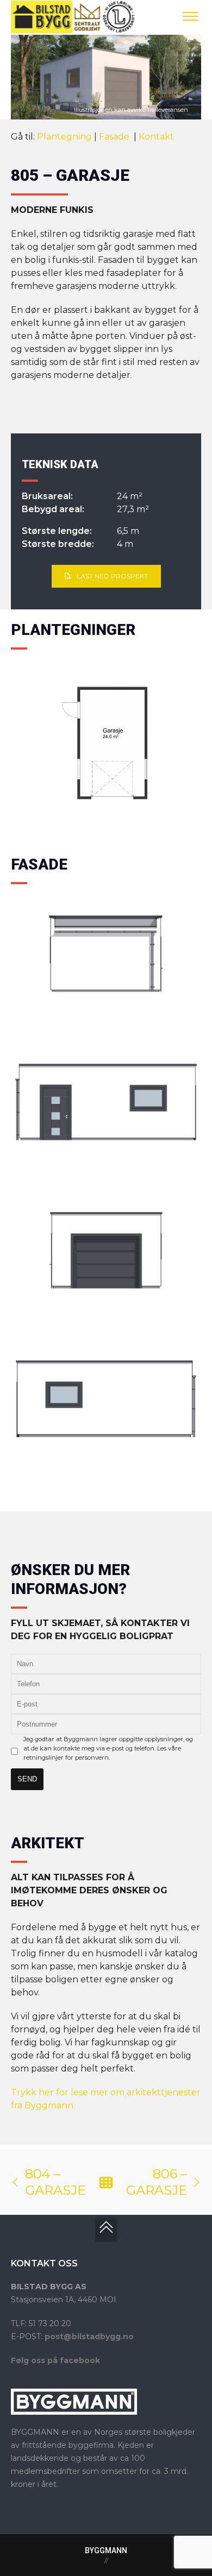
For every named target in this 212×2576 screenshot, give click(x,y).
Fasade (115, 137)
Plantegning (64, 137)
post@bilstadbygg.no (89, 2336)
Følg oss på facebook (55, 2360)
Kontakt (156, 137)
